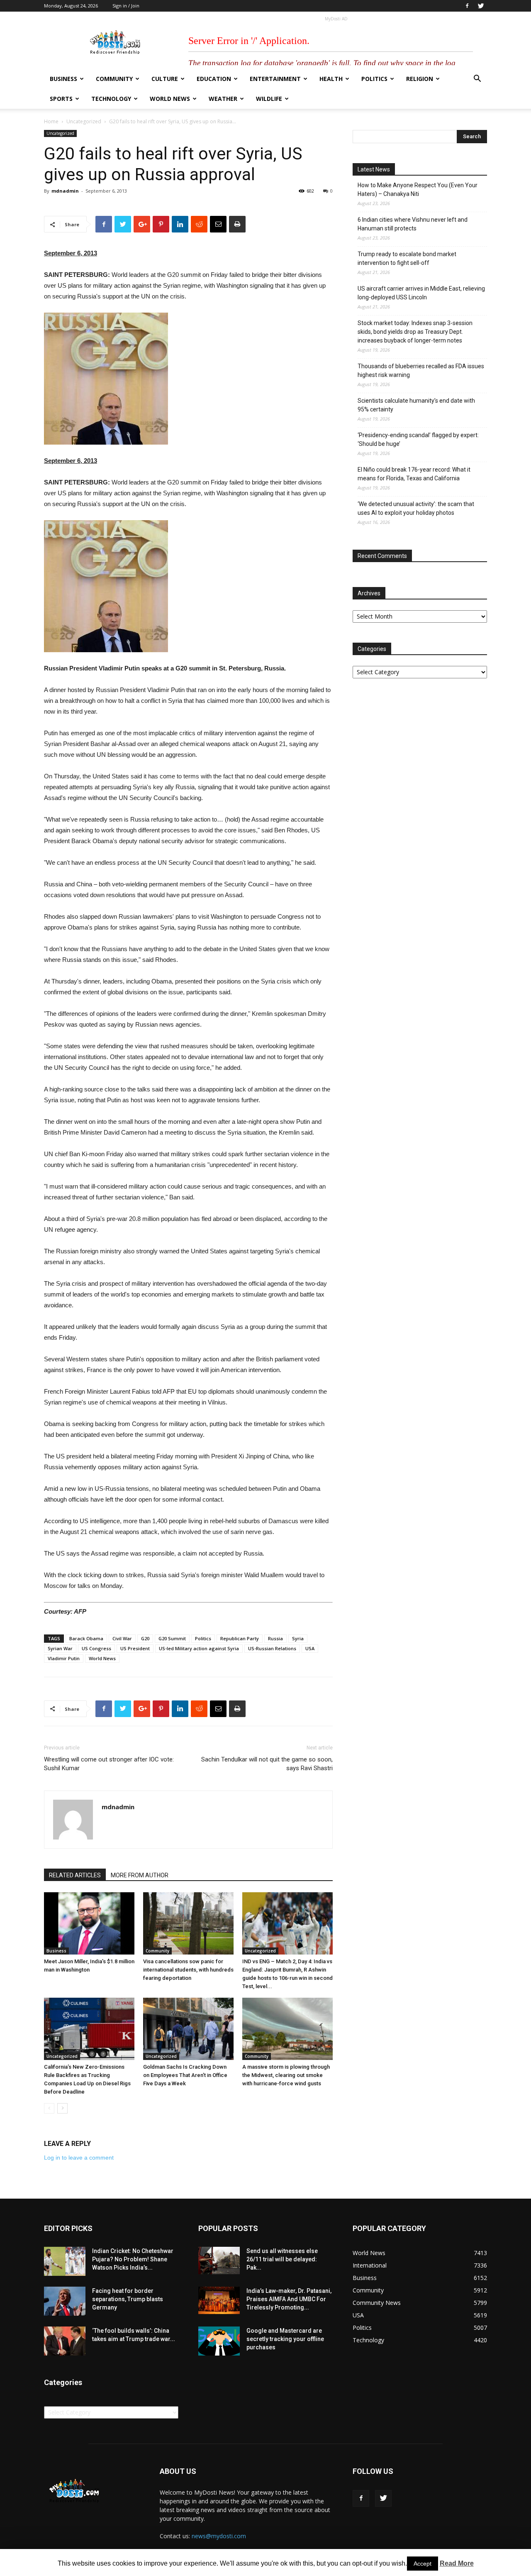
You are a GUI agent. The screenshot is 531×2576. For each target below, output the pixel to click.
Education (214, 79)
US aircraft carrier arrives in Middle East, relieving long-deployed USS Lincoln (421, 293)
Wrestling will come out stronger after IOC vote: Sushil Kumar (109, 1764)
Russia (275, 1638)
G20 (145, 1638)
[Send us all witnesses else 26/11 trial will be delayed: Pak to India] (219, 2260)
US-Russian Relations (272, 1648)
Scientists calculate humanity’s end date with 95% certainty (416, 405)
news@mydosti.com (219, 2536)
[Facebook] (467, 6)
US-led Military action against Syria (199, 1648)
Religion (420, 79)
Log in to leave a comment (79, 2158)
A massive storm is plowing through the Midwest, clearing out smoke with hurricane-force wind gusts (286, 2075)
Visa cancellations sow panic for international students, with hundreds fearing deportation (188, 1970)
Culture (165, 79)
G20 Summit (172, 1638)
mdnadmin (65, 191)
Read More (457, 2563)
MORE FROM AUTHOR (140, 1875)
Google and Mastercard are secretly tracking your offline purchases (285, 2339)
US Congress (96, 1648)
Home (51, 121)
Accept (423, 2564)
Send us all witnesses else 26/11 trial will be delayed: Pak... (282, 2259)
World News (170, 99)
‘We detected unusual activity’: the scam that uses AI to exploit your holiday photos (416, 508)
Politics (374, 79)
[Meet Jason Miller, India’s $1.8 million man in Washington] (89, 1923)
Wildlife (269, 99)
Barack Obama (86, 1638)
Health (331, 79)
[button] (477, 80)
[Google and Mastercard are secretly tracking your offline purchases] (219, 2341)
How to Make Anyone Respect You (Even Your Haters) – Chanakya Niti (418, 190)
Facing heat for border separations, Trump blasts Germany (128, 2299)
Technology (111, 99)
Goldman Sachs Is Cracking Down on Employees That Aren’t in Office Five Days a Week (185, 2075)
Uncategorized (84, 121)
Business (63, 79)
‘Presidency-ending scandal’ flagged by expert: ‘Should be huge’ (418, 439)
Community (114, 79)
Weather (223, 99)
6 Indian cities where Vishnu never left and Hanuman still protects (413, 224)
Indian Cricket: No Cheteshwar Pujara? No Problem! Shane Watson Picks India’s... (133, 2259)
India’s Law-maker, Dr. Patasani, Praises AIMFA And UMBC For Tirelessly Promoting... (289, 2299)
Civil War (122, 1638)
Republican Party (240, 1638)
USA (310, 1648)
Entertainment (275, 79)
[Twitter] (481, 6)
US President (135, 1648)
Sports (61, 99)
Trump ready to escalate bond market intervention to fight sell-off (407, 258)
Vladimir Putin (64, 1658)
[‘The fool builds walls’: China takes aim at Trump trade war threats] (65, 2341)
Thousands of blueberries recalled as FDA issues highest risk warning (421, 371)
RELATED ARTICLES (75, 1875)
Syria (298, 1638)
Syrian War (60, 1648)
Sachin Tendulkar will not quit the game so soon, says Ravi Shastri (267, 1764)
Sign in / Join (126, 6)
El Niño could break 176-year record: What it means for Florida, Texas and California (414, 474)
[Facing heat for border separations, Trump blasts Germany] (65, 2301)
